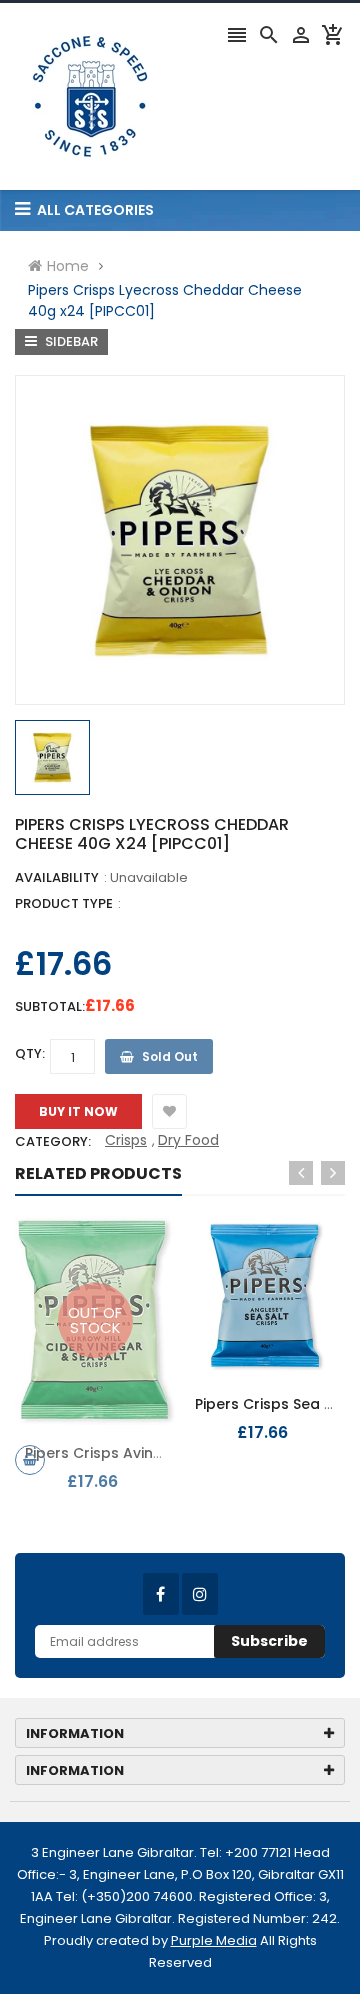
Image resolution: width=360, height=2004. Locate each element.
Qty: (30, 1053)
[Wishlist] (169, 1111)
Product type (64, 903)
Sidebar (70, 341)
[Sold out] (30, 1460)
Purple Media (214, 1940)
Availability (57, 877)
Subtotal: (50, 1006)
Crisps (126, 1140)
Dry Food (188, 1140)
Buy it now (78, 1111)
